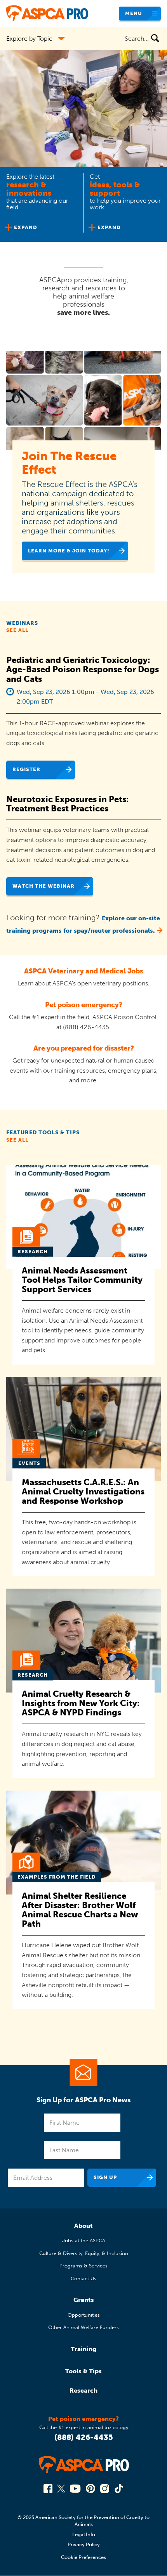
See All (17, 630)
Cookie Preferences (83, 2557)
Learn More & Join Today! (69, 551)
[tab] (42, 204)
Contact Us (83, 2278)
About (83, 2226)
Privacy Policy (84, 2544)
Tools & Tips (83, 2371)
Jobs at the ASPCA (84, 2240)
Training (83, 2349)
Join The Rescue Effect (69, 463)
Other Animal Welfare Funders (83, 2327)
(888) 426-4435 (84, 2437)
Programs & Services (83, 2266)
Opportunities (84, 2315)
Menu (134, 13)
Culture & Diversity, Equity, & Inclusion (84, 2253)
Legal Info (84, 2534)
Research (83, 2391)
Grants (84, 2300)
